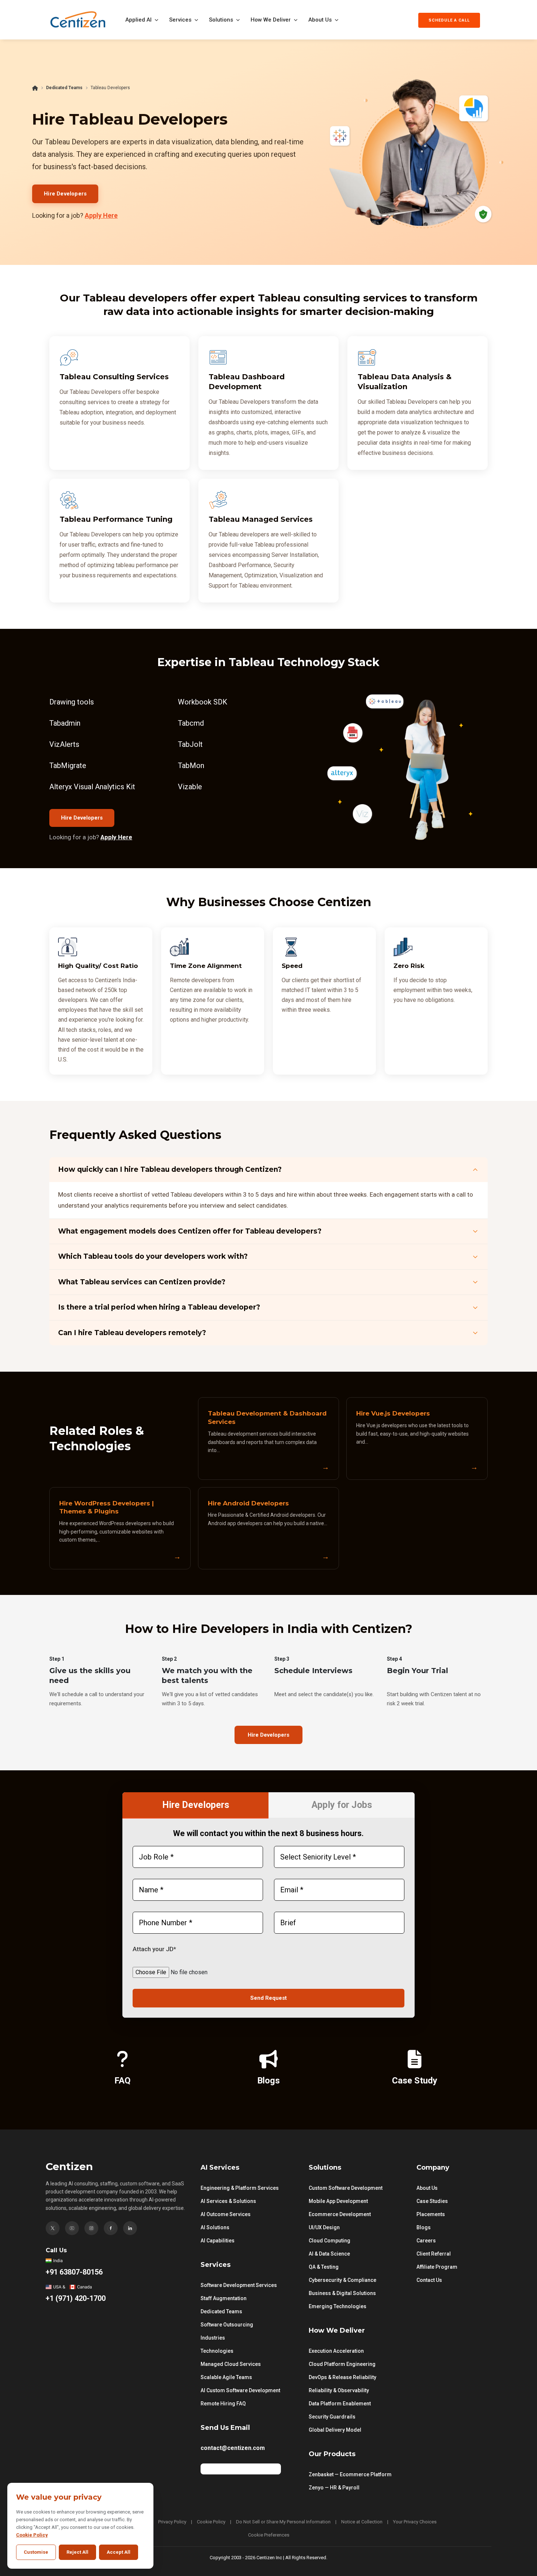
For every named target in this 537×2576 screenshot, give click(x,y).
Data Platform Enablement (340, 2404)
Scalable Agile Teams (226, 2377)
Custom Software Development (346, 2188)
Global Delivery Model (335, 2430)
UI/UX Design (324, 2227)
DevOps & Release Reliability (342, 2377)
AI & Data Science (329, 2254)
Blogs (424, 2227)
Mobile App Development (338, 2201)
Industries (213, 2338)
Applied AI (138, 20)
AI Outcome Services (226, 2214)
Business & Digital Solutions (342, 2293)
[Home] (35, 88)
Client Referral (434, 2254)
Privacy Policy (172, 2522)
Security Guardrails (332, 2417)
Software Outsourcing (227, 2325)
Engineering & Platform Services (240, 2188)
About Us (320, 20)
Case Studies (432, 2201)
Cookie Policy (211, 2522)
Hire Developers (65, 194)
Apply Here (101, 215)
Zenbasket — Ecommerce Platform (350, 2474)
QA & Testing (324, 2267)
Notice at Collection (362, 2522)
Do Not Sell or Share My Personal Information (283, 2522)
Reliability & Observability (339, 2390)
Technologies (217, 2351)
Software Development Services (239, 2285)
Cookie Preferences (269, 2535)
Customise (36, 2552)
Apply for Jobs (342, 1805)
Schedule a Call (449, 20)
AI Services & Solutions (228, 2201)
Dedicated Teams (64, 88)
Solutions (221, 20)
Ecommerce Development (340, 2214)
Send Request (268, 1998)
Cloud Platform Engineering (342, 2364)
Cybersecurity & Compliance (342, 2280)
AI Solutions (215, 2227)
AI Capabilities (218, 2241)
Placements (431, 2214)
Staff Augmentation (224, 2298)
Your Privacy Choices (415, 2522)
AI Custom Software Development (240, 2390)
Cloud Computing (330, 2241)
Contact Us (429, 2280)
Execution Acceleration (336, 2351)
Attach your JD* (154, 1949)
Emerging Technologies (338, 2306)
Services (180, 20)
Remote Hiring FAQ (223, 2404)
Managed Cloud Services (231, 2364)
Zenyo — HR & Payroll (334, 2488)
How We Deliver (271, 20)
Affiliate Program (437, 2267)
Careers (426, 2241)
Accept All (119, 2552)
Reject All (77, 2552)
